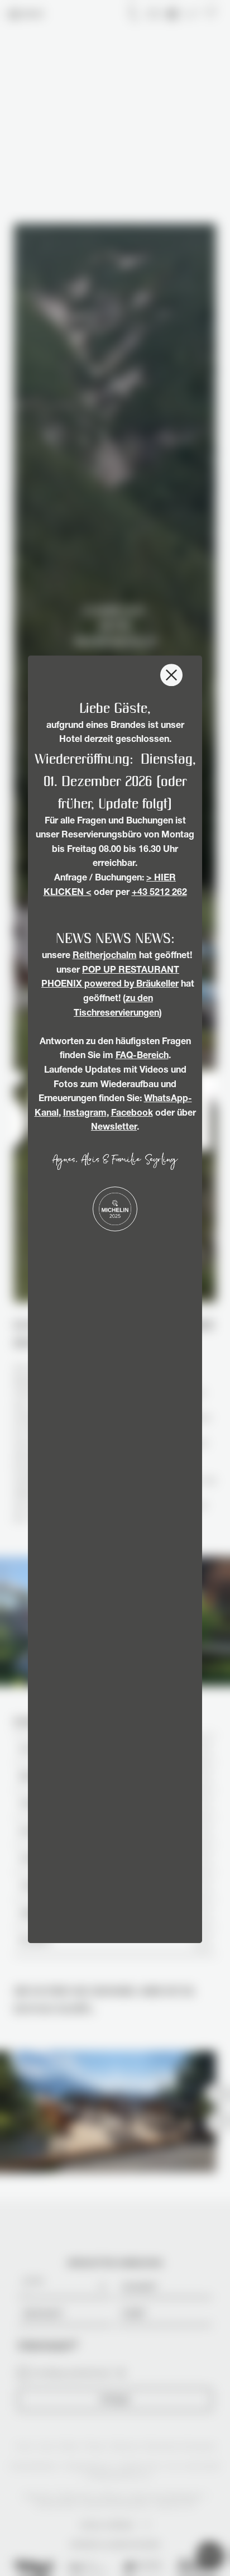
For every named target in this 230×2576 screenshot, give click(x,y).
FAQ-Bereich (142, 1057)
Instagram (85, 1114)
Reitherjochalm (105, 956)
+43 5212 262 (159, 893)
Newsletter (114, 1129)
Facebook (132, 1114)
